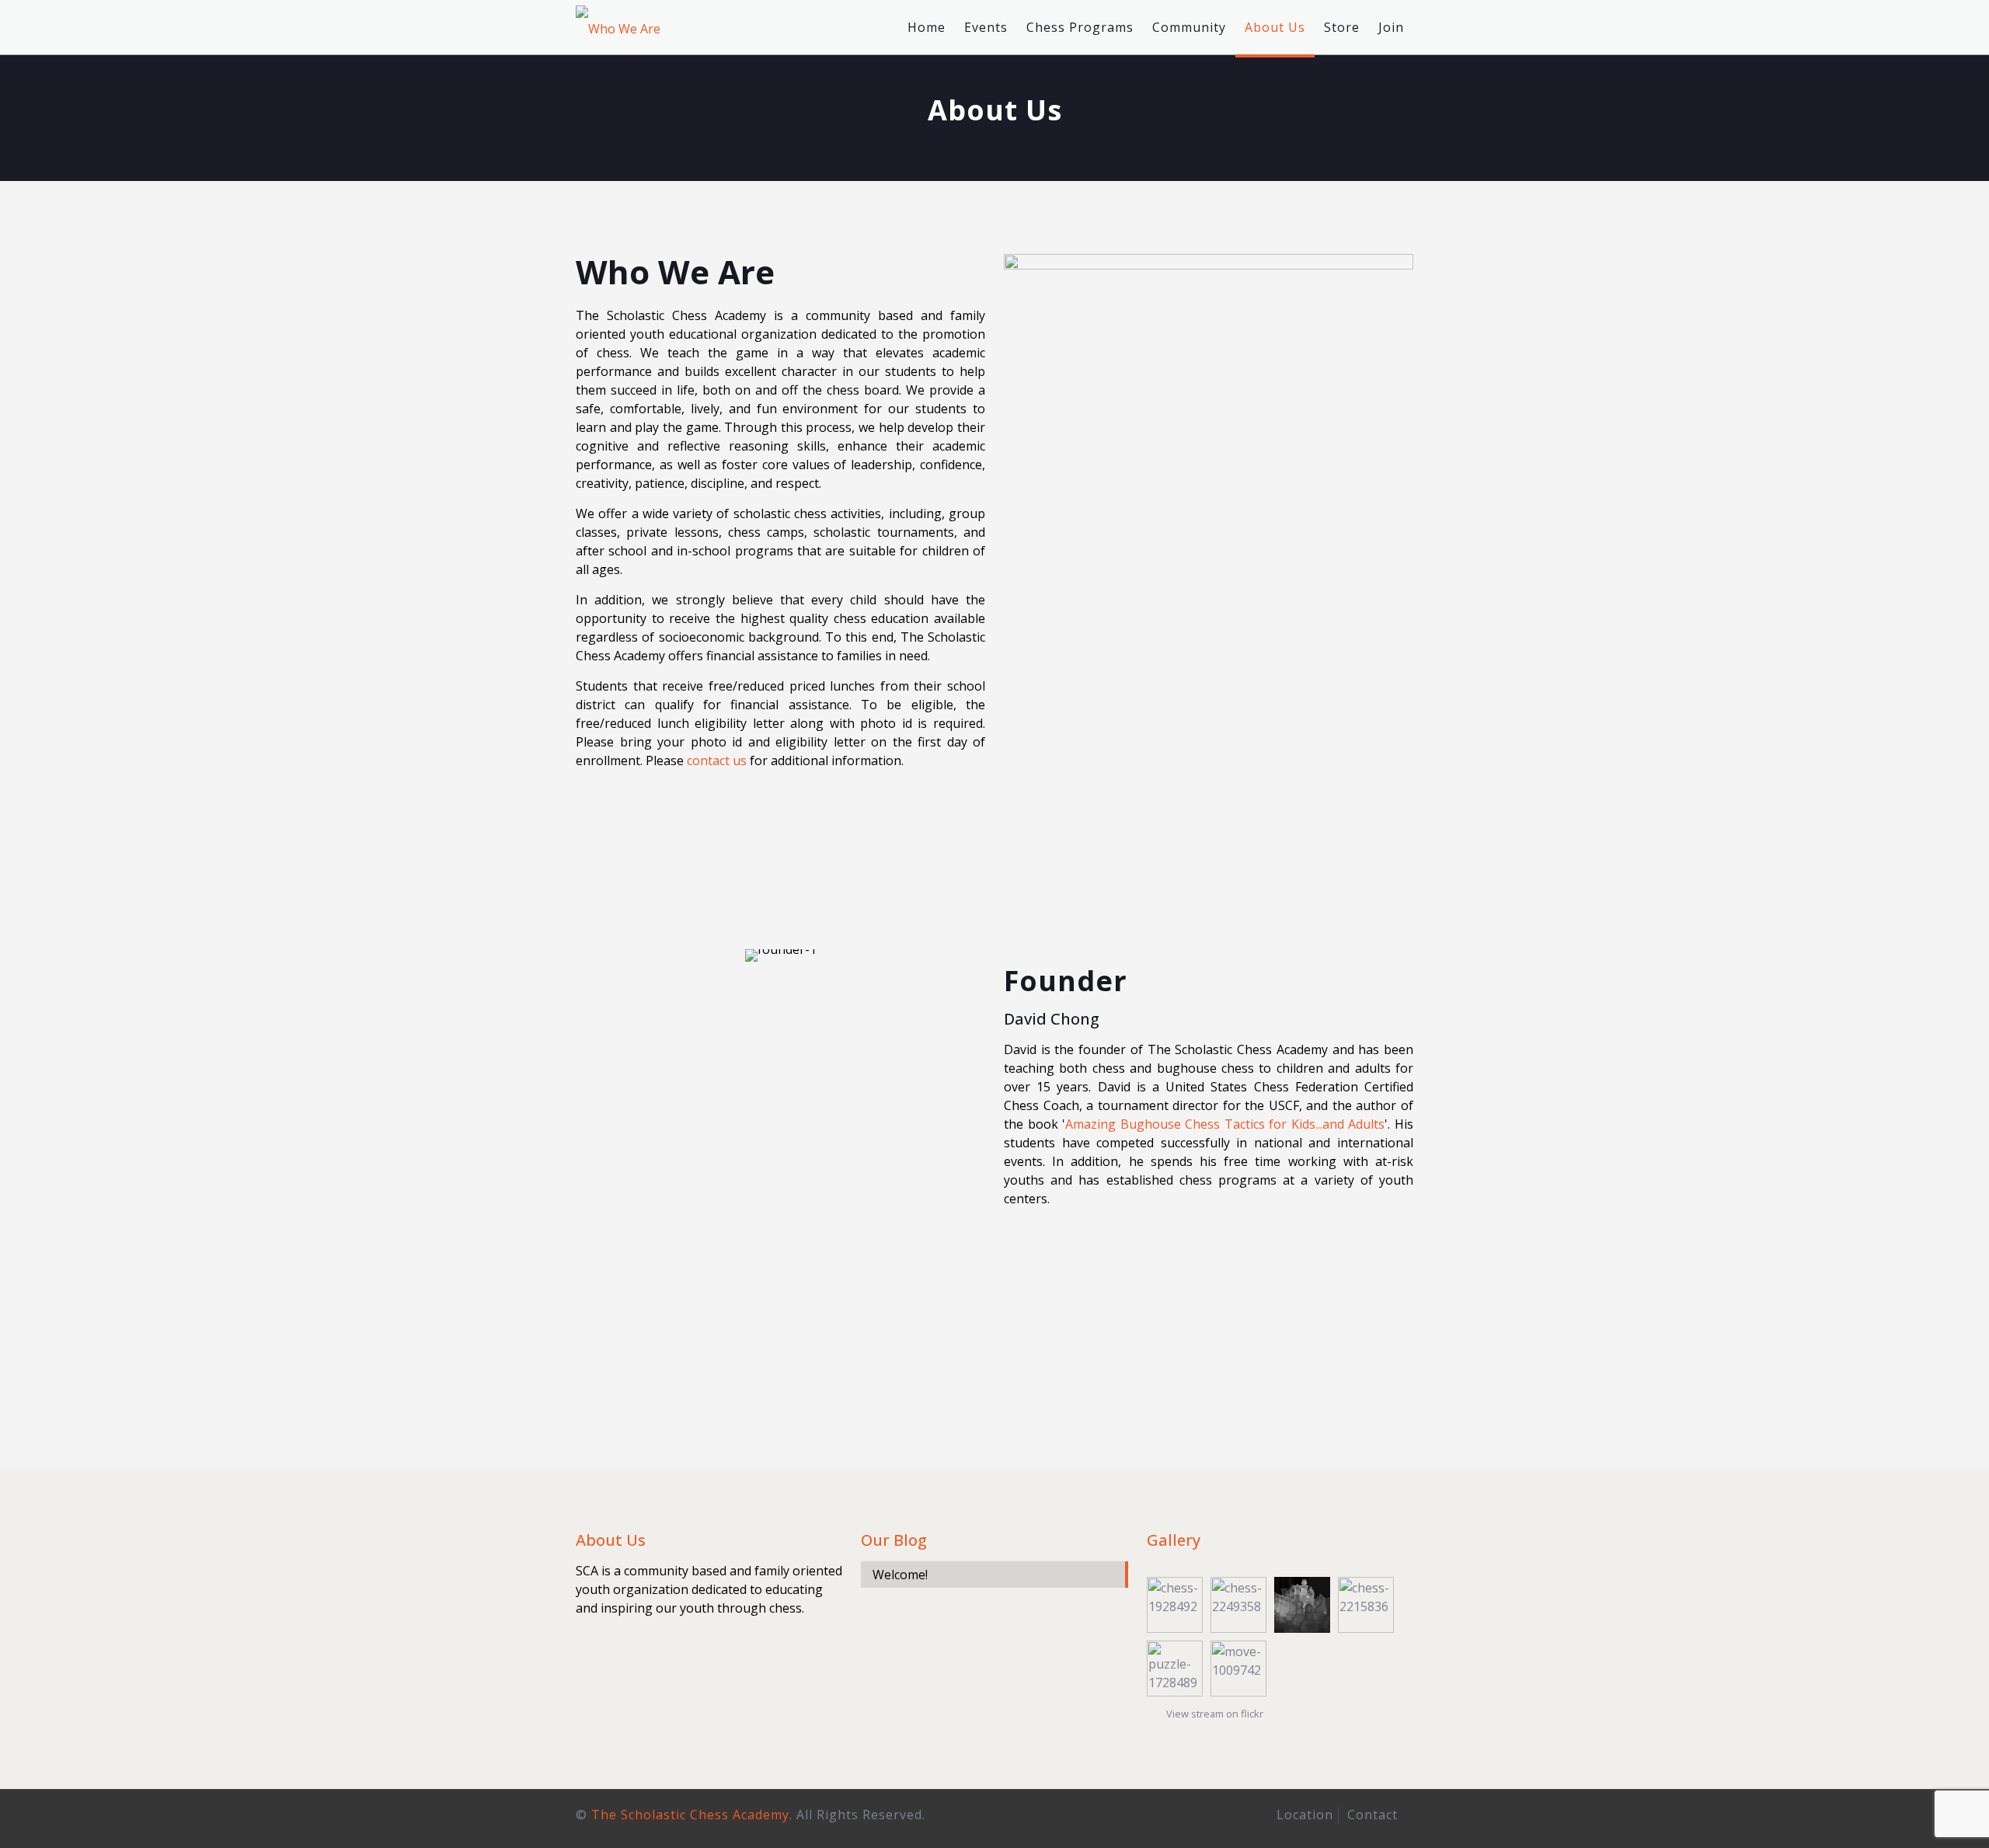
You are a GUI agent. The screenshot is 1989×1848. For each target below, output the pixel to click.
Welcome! (900, 1575)
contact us (717, 760)
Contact (1372, 1815)
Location (1305, 1815)
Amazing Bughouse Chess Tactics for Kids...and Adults (1225, 1124)
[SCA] (618, 27)
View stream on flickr (1215, 1714)
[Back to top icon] (1914, 1816)
